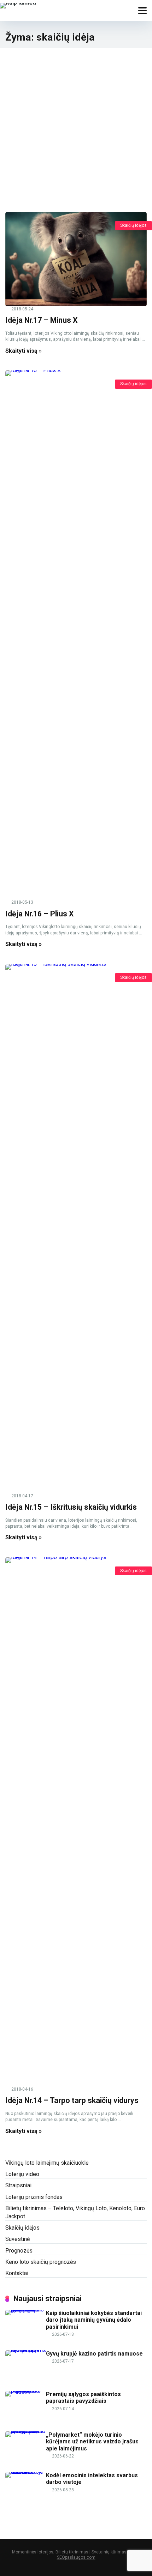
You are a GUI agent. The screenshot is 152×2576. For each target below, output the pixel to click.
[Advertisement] (76, 127)
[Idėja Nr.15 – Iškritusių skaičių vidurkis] (76, 1229)
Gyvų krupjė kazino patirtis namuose (94, 2354)
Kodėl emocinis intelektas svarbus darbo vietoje (92, 2479)
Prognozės (19, 2251)
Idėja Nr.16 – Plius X (40, 914)
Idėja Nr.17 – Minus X (42, 320)
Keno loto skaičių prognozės (41, 2262)
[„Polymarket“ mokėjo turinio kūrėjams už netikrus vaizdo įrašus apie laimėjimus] (26, 2431)
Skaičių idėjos (133, 225)
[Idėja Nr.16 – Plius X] (76, 635)
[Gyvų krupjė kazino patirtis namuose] (26, 2350)
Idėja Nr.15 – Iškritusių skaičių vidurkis (71, 1507)
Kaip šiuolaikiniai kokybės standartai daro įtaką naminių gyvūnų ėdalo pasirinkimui (94, 2320)
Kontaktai (17, 2273)
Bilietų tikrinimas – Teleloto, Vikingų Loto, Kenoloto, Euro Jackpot (75, 2212)
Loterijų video (22, 2174)
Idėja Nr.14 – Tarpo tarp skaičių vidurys (72, 2100)
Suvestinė (17, 2239)
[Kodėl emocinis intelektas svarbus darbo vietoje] (26, 2472)
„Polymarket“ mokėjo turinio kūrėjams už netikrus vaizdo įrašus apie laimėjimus (92, 2441)
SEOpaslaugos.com (76, 2557)
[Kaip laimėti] (18, 5)
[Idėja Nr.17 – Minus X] (76, 259)
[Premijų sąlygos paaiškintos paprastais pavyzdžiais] (26, 2391)
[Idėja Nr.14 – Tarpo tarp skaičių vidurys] (76, 1822)
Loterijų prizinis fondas (34, 2197)
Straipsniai (18, 2185)
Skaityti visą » (24, 351)
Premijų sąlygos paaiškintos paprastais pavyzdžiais (83, 2398)
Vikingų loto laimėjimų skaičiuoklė (47, 2163)
